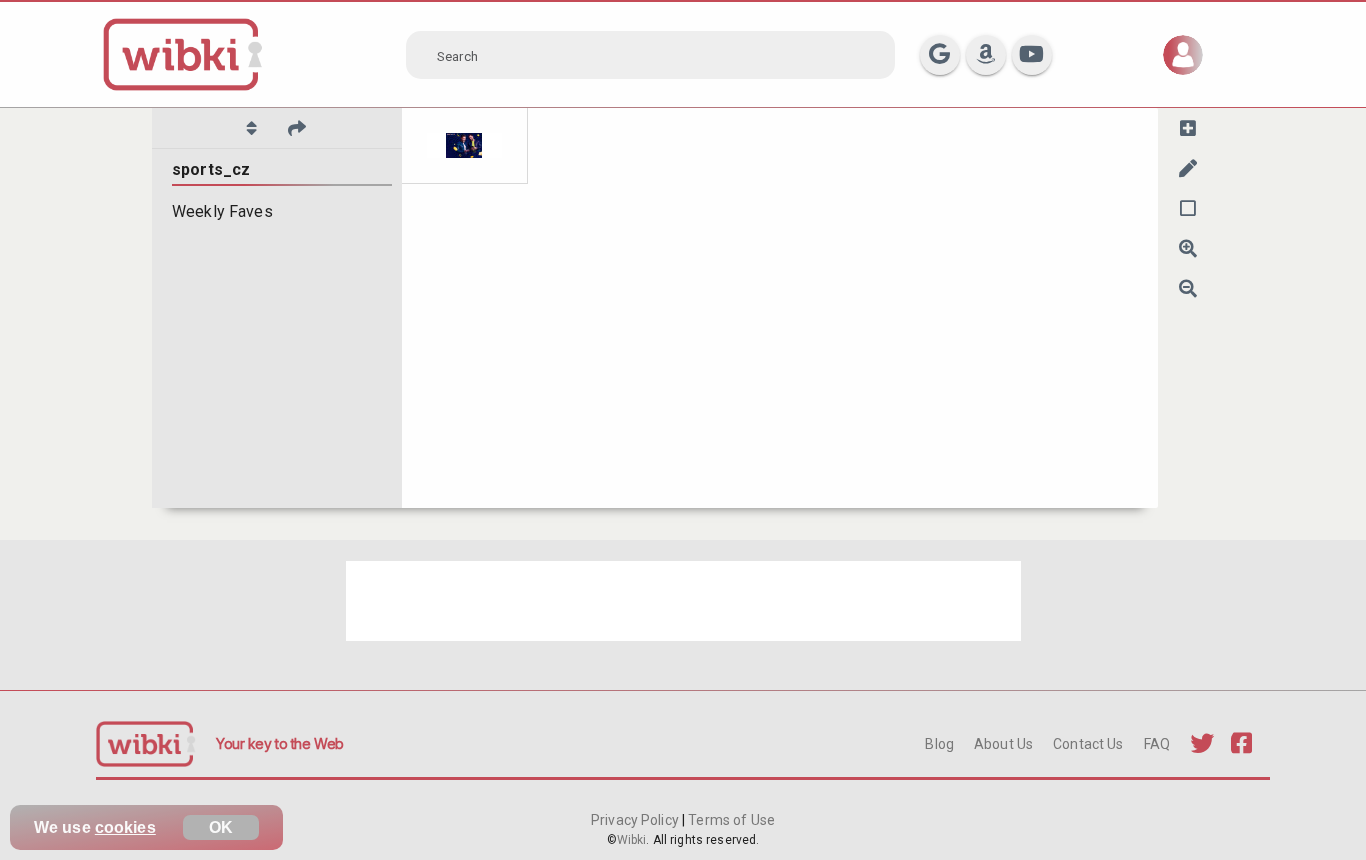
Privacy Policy (636, 820)
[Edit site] (1188, 168)
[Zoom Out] (1188, 288)
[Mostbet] (465, 146)
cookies (125, 827)
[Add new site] (1188, 128)
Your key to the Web (280, 743)
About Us (1003, 744)
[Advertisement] (683, 601)
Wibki (632, 840)
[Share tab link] (297, 128)
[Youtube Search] (1032, 55)
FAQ (1157, 744)
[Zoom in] (1188, 248)
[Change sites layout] (1188, 208)
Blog (939, 744)
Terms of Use (730, 820)
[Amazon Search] (986, 55)
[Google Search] (940, 55)
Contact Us (1088, 744)
